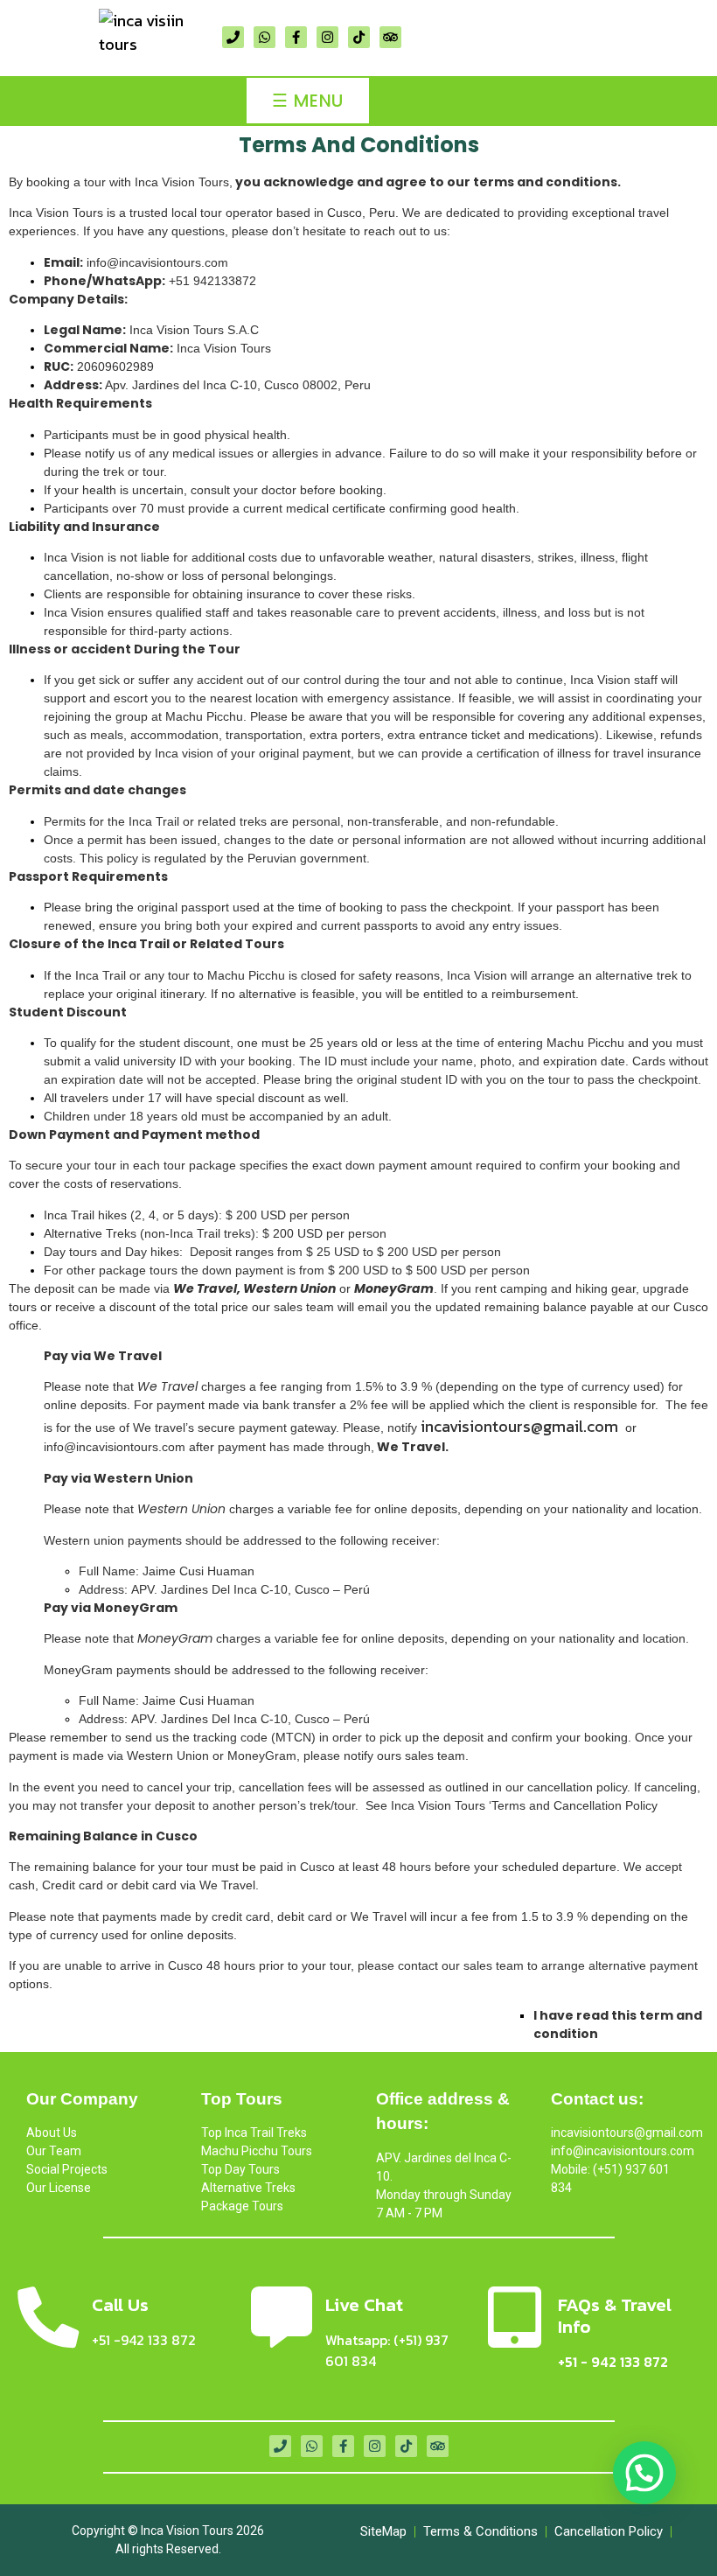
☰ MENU (307, 101)
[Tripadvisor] (390, 37)
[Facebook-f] (296, 37)
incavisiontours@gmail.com (519, 1426)
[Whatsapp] (265, 37)
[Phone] (233, 37)
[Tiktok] (359, 37)
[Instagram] (327, 37)
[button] (644, 2473)
